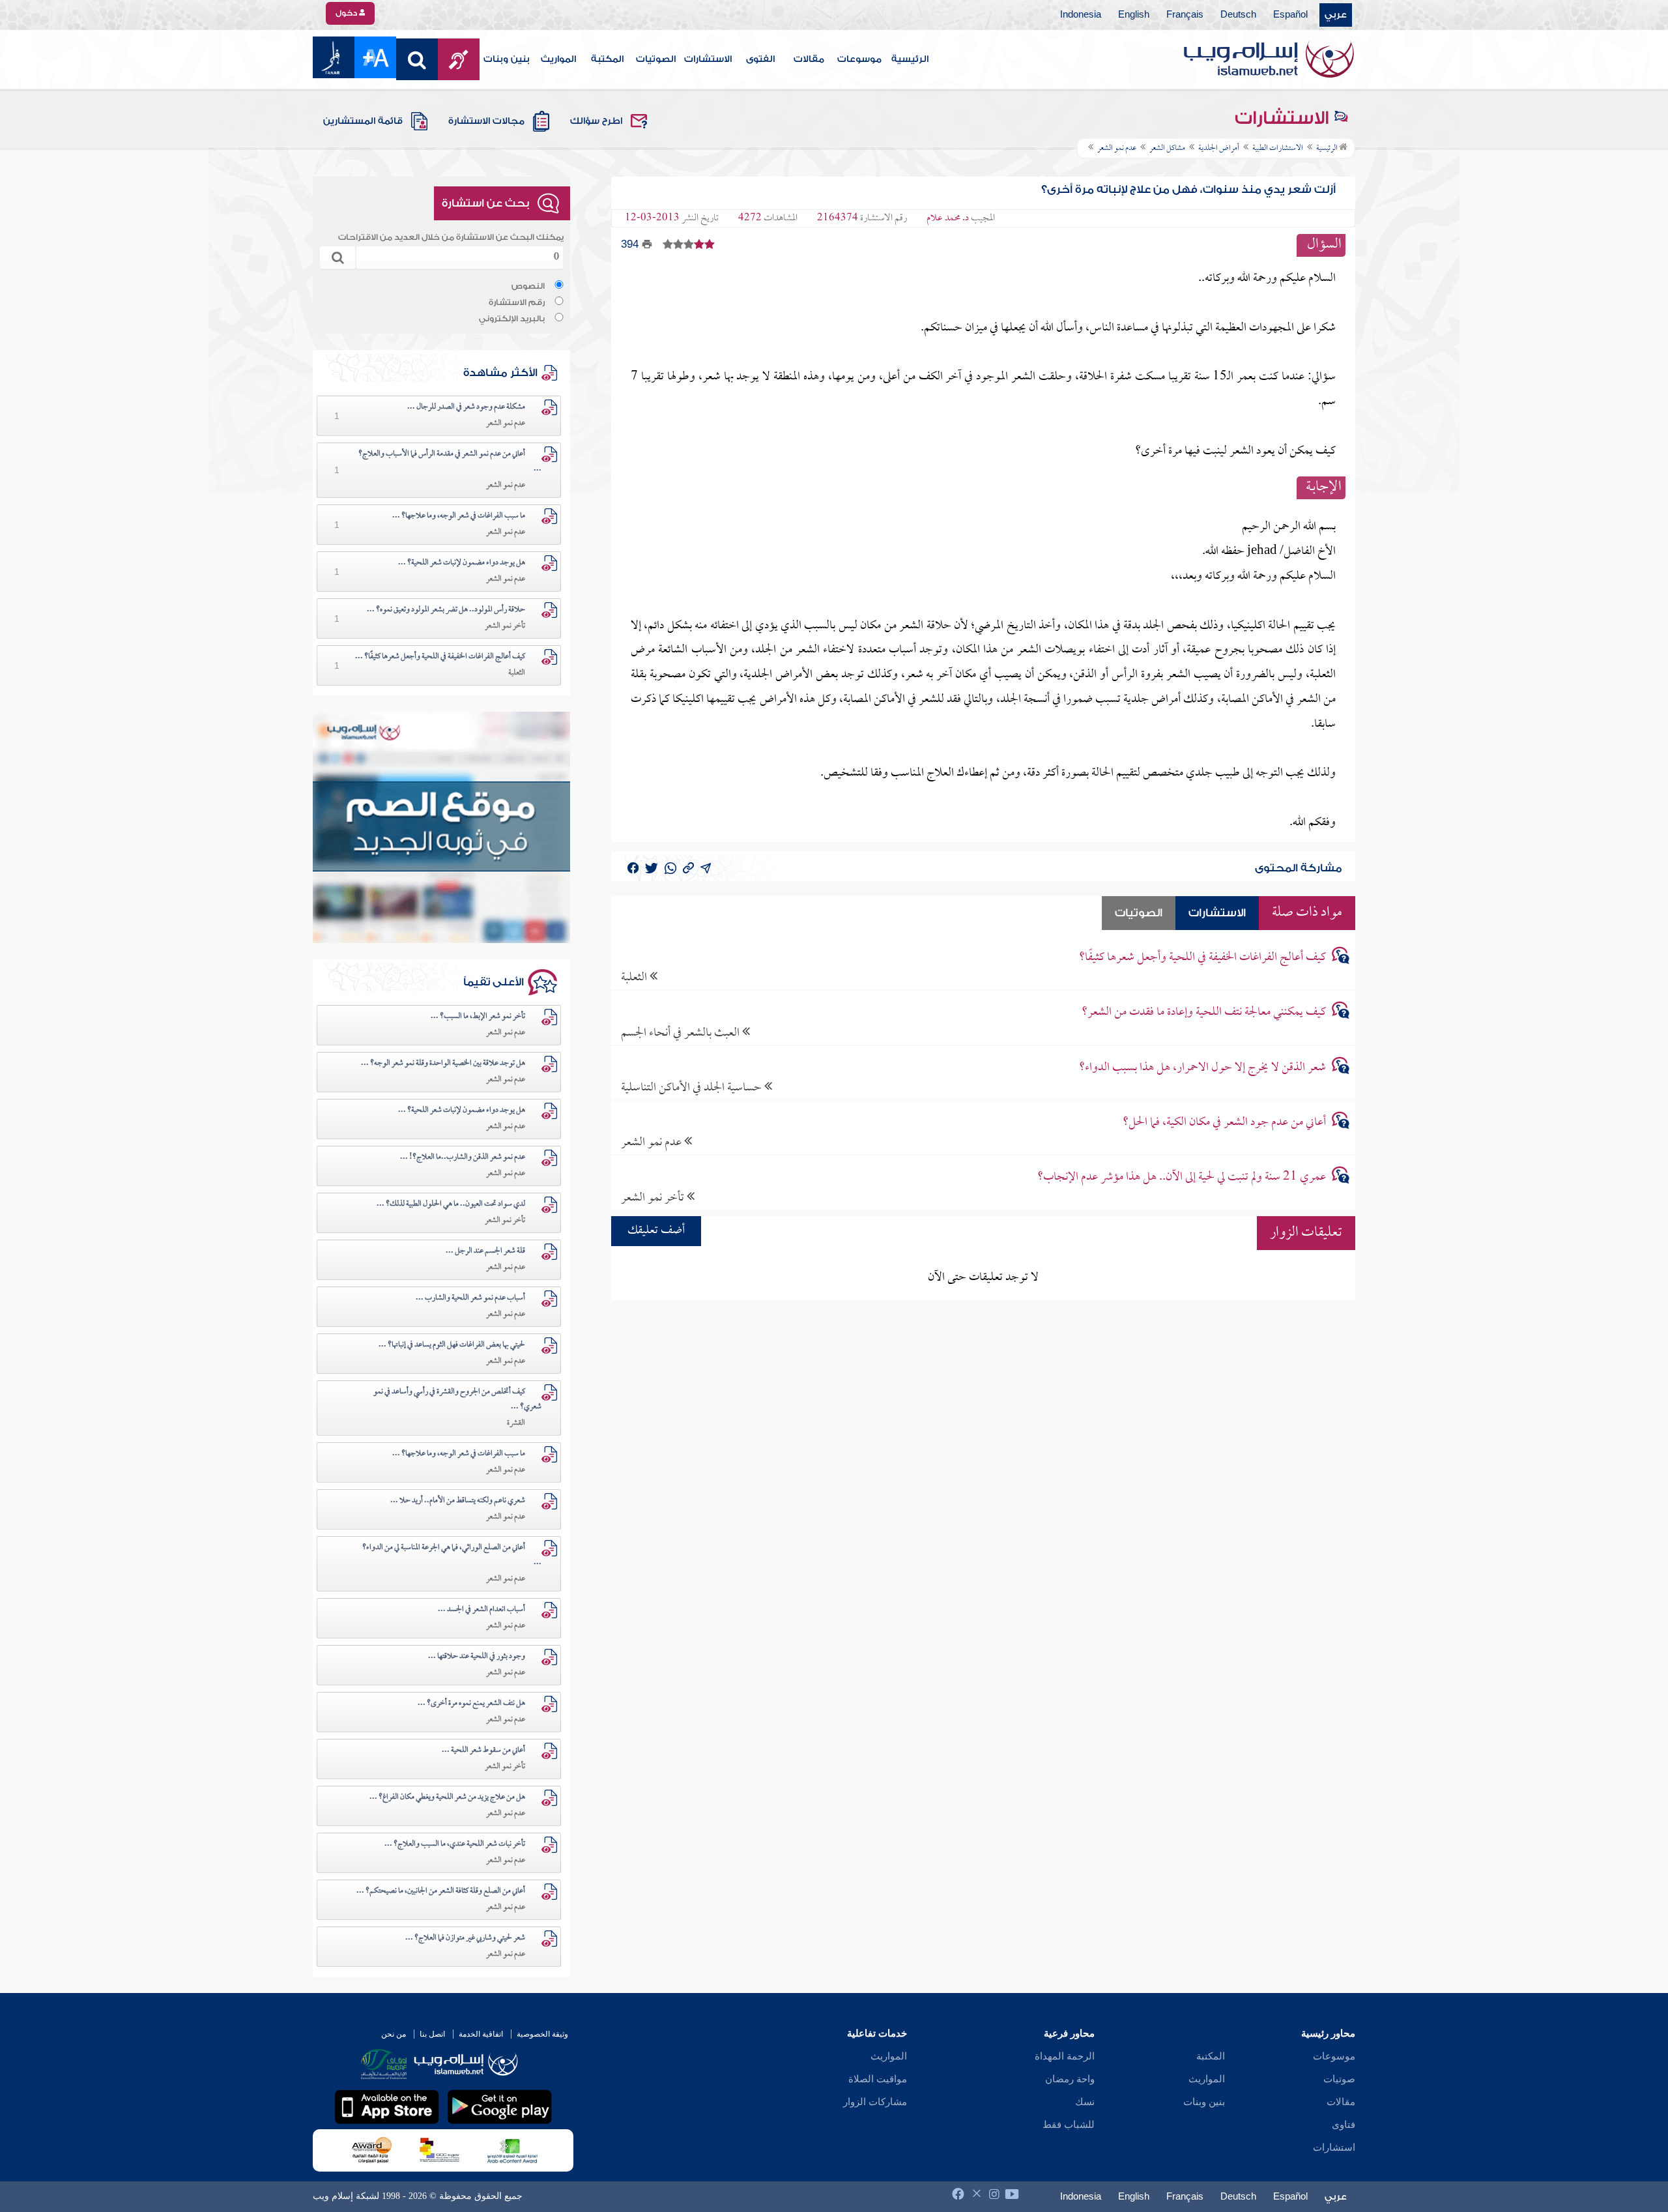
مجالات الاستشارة (486, 121)
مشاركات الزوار (875, 2102)
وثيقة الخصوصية (542, 2034)
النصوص (528, 286)
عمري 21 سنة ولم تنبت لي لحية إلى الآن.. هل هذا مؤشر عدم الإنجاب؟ (1182, 1177)
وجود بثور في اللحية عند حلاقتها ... (477, 1657)
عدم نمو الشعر (653, 1142)
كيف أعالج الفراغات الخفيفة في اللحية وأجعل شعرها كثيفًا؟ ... (440, 657)
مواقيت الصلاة (878, 2079)
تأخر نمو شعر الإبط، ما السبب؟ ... (478, 1017)
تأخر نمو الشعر (654, 1198)
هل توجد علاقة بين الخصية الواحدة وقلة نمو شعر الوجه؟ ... (443, 1064)
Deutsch (1238, 15)
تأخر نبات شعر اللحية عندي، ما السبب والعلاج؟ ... (455, 1844)
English (1134, 15)
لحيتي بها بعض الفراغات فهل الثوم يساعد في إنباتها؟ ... (452, 1345)
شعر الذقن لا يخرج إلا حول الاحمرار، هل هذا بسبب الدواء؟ (1202, 1068)
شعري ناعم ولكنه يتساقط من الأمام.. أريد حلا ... (458, 1501)
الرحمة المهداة (1065, 2056)
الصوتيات (656, 59)
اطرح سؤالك (596, 121)
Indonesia (1081, 15)
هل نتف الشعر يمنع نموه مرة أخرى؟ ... (471, 1704)
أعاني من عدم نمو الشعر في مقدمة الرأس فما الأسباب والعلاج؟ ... (450, 462)
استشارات (1334, 2147)
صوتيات (1339, 2079)
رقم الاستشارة (517, 302)
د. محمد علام (948, 218)
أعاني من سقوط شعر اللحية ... (483, 1751)
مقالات (809, 59)
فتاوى (1344, 2125)
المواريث (558, 59)
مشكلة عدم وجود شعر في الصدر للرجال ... (466, 407)
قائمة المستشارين (363, 121)
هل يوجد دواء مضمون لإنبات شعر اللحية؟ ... (462, 563)
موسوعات (859, 59)
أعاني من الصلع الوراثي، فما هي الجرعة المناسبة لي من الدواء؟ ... (452, 1555)
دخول (347, 13)
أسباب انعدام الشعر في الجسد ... (482, 1610)
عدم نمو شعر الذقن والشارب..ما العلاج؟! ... (463, 1157)
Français (1185, 15)
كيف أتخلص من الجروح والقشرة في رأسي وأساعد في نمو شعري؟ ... (457, 1400)
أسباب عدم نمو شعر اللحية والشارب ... (470, 1298)
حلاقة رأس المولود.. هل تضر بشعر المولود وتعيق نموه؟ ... (446, 610)
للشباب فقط (1069, 2125)
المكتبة (607, 59)
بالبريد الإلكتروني (512, 319)
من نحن (394, 2034)
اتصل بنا (432, 2034)
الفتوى (760, 59)
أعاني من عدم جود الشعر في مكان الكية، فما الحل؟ (1224, 1123)
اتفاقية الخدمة (481, 2034)
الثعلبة (635, 977)
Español (1290, 15)
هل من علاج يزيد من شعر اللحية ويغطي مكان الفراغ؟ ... (447, 1797)
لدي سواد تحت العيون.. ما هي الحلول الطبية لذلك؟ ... (451, 1204)
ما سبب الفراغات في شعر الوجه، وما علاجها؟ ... (459, 516)
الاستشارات (708, 59)
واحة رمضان (1070, 2079)
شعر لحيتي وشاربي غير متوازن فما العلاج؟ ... (465, 1938)
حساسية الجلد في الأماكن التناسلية (693, 1087)
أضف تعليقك (656, 1231)
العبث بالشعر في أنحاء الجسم (682, 1033)
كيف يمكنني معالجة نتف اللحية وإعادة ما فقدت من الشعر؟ (1204, 1012)
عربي (1336, 15)
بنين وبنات (507, 59)
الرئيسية (910, 59)
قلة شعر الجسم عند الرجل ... (485, 1251)
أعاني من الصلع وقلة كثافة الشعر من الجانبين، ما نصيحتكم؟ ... (441, 1891)
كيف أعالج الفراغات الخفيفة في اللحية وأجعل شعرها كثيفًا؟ (1202, 958)
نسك (1085, 2102)
